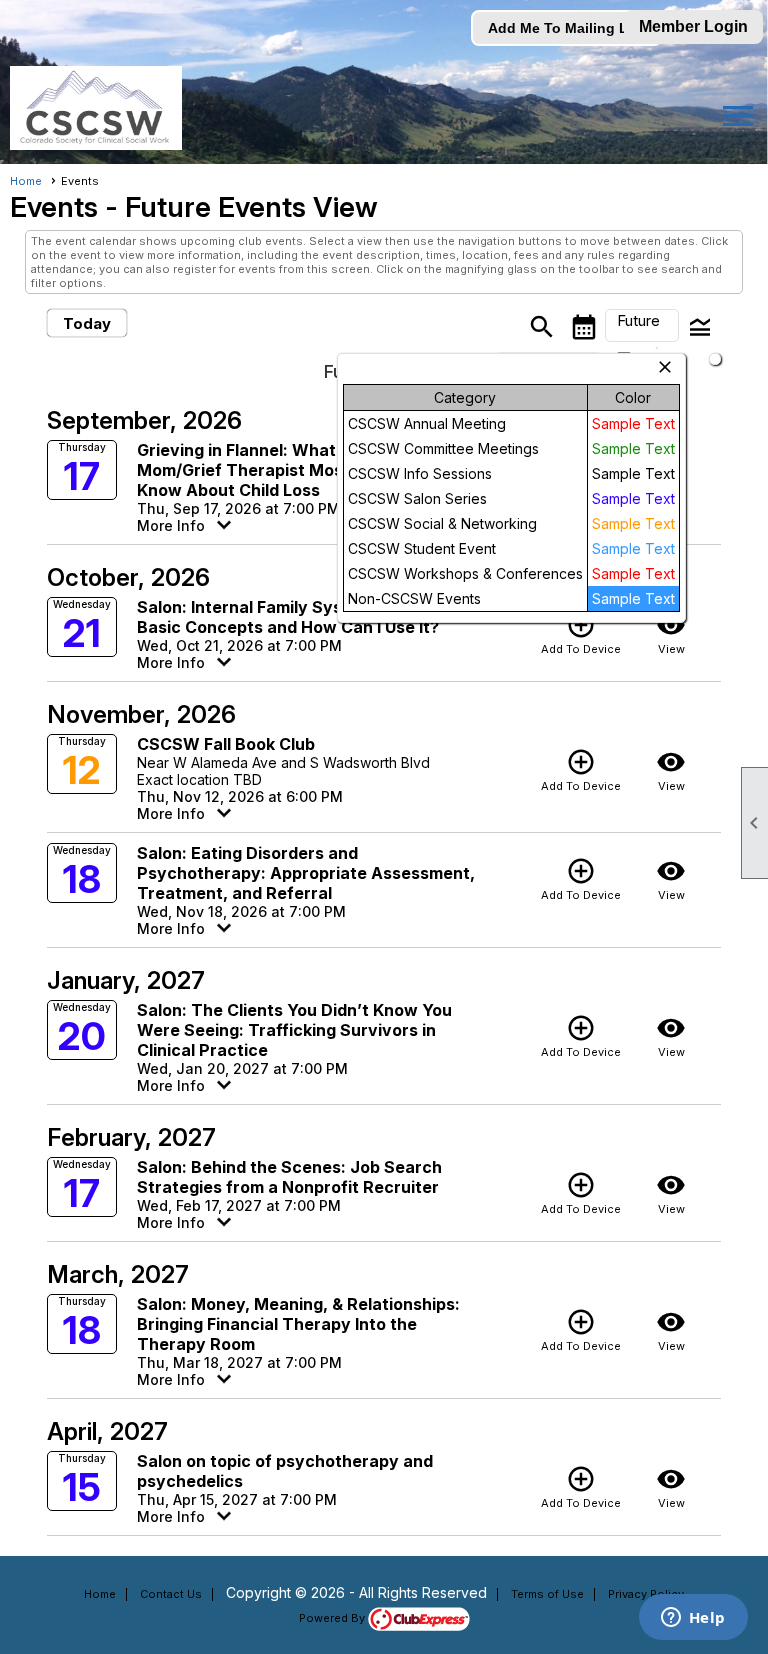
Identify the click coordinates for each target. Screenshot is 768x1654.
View (671, 633)
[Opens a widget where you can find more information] (693, 1619)
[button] (642, 326)
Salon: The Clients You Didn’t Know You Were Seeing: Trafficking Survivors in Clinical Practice (294, 1030)
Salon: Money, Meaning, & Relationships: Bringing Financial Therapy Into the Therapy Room (298, 1324)
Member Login (693, 26)
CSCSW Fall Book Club (226, 744)
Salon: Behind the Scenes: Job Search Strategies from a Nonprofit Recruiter (289, 1177)
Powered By (333, 1618)
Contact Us (171, 1594)
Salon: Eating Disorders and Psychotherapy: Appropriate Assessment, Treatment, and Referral (306, 873)
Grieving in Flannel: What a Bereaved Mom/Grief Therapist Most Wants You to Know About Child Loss (299, 470)
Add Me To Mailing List (566, 28)
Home (26, 181)
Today (87, 323)
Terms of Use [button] (547, 1594)
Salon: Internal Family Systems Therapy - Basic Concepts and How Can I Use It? (301, 617)
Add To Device (581, 633)
